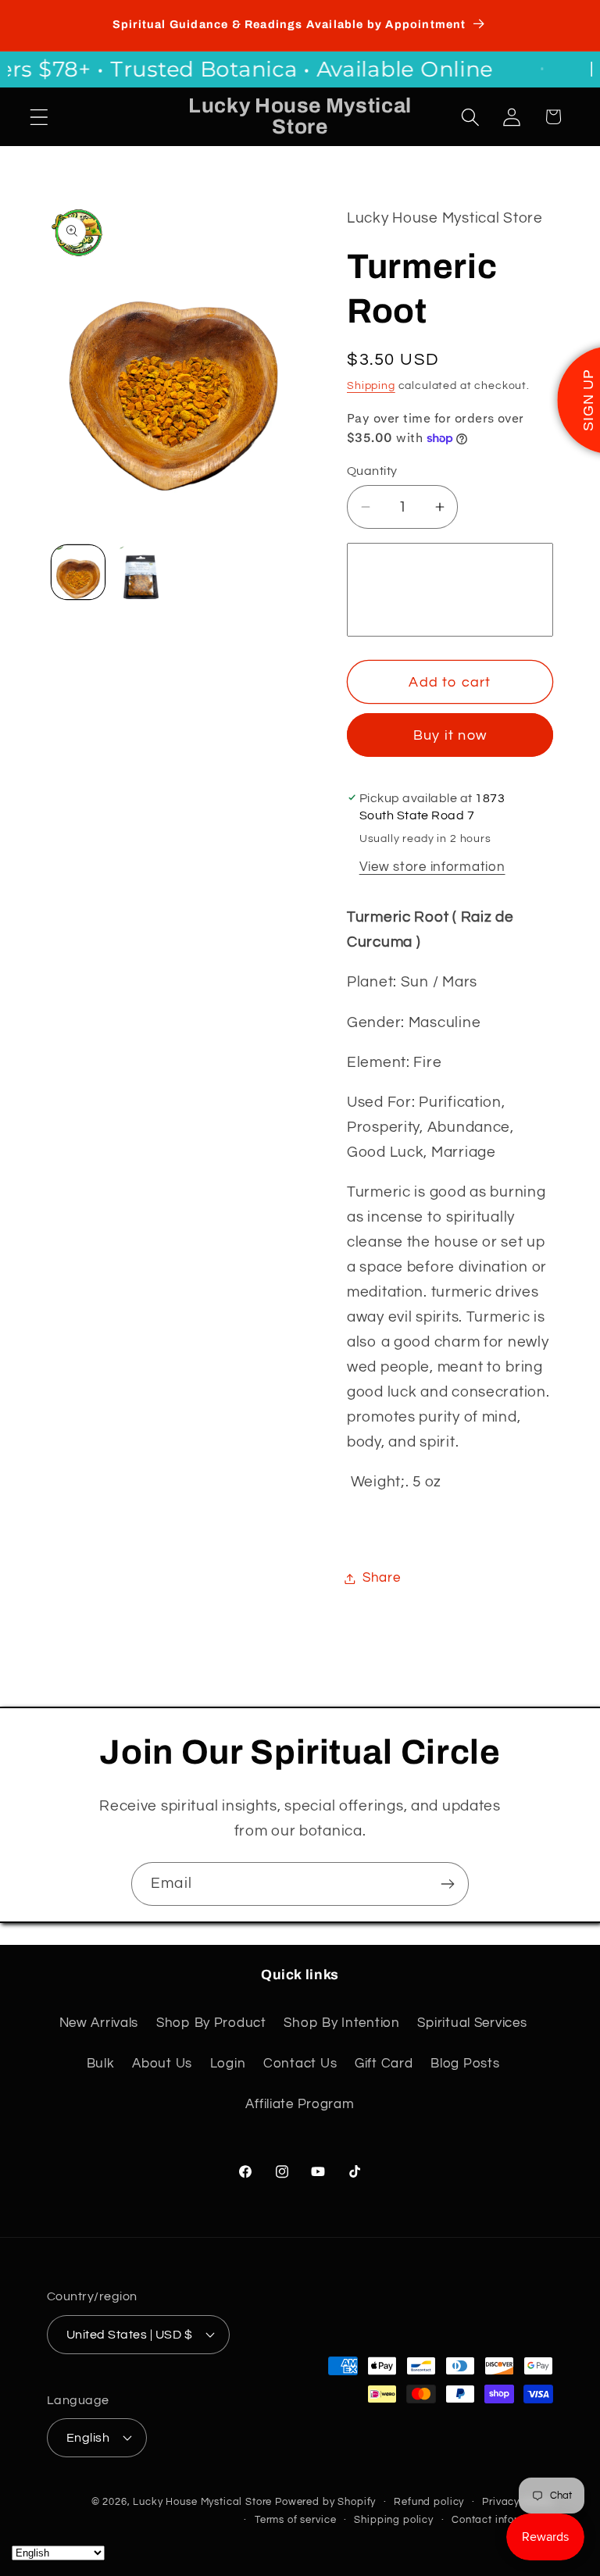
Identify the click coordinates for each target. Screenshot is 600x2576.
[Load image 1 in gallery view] (78, 572)
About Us (162, 2064)
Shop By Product (211, 2023)
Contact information (502, 2520)
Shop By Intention (341, 2023)
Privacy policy (518, 2502)
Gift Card (384, 2064)
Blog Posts (465, 2064)
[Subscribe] (447, 1884)
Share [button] (382, 1578)
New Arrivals (99, 2023)
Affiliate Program (300, 2104)
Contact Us (300, 2064)
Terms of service (295, 2520)
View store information (432, 867)
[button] (39, 117)
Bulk (101, 2064)
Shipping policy (394, 2520)
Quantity (372, 471)
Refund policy (429, 2502)
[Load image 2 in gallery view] (141, 572)
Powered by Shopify (325, 2502)
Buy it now (450, 735)
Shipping (371, 385)
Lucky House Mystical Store (202, 2502)
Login (228, 2064)
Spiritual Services (472, 2023)
